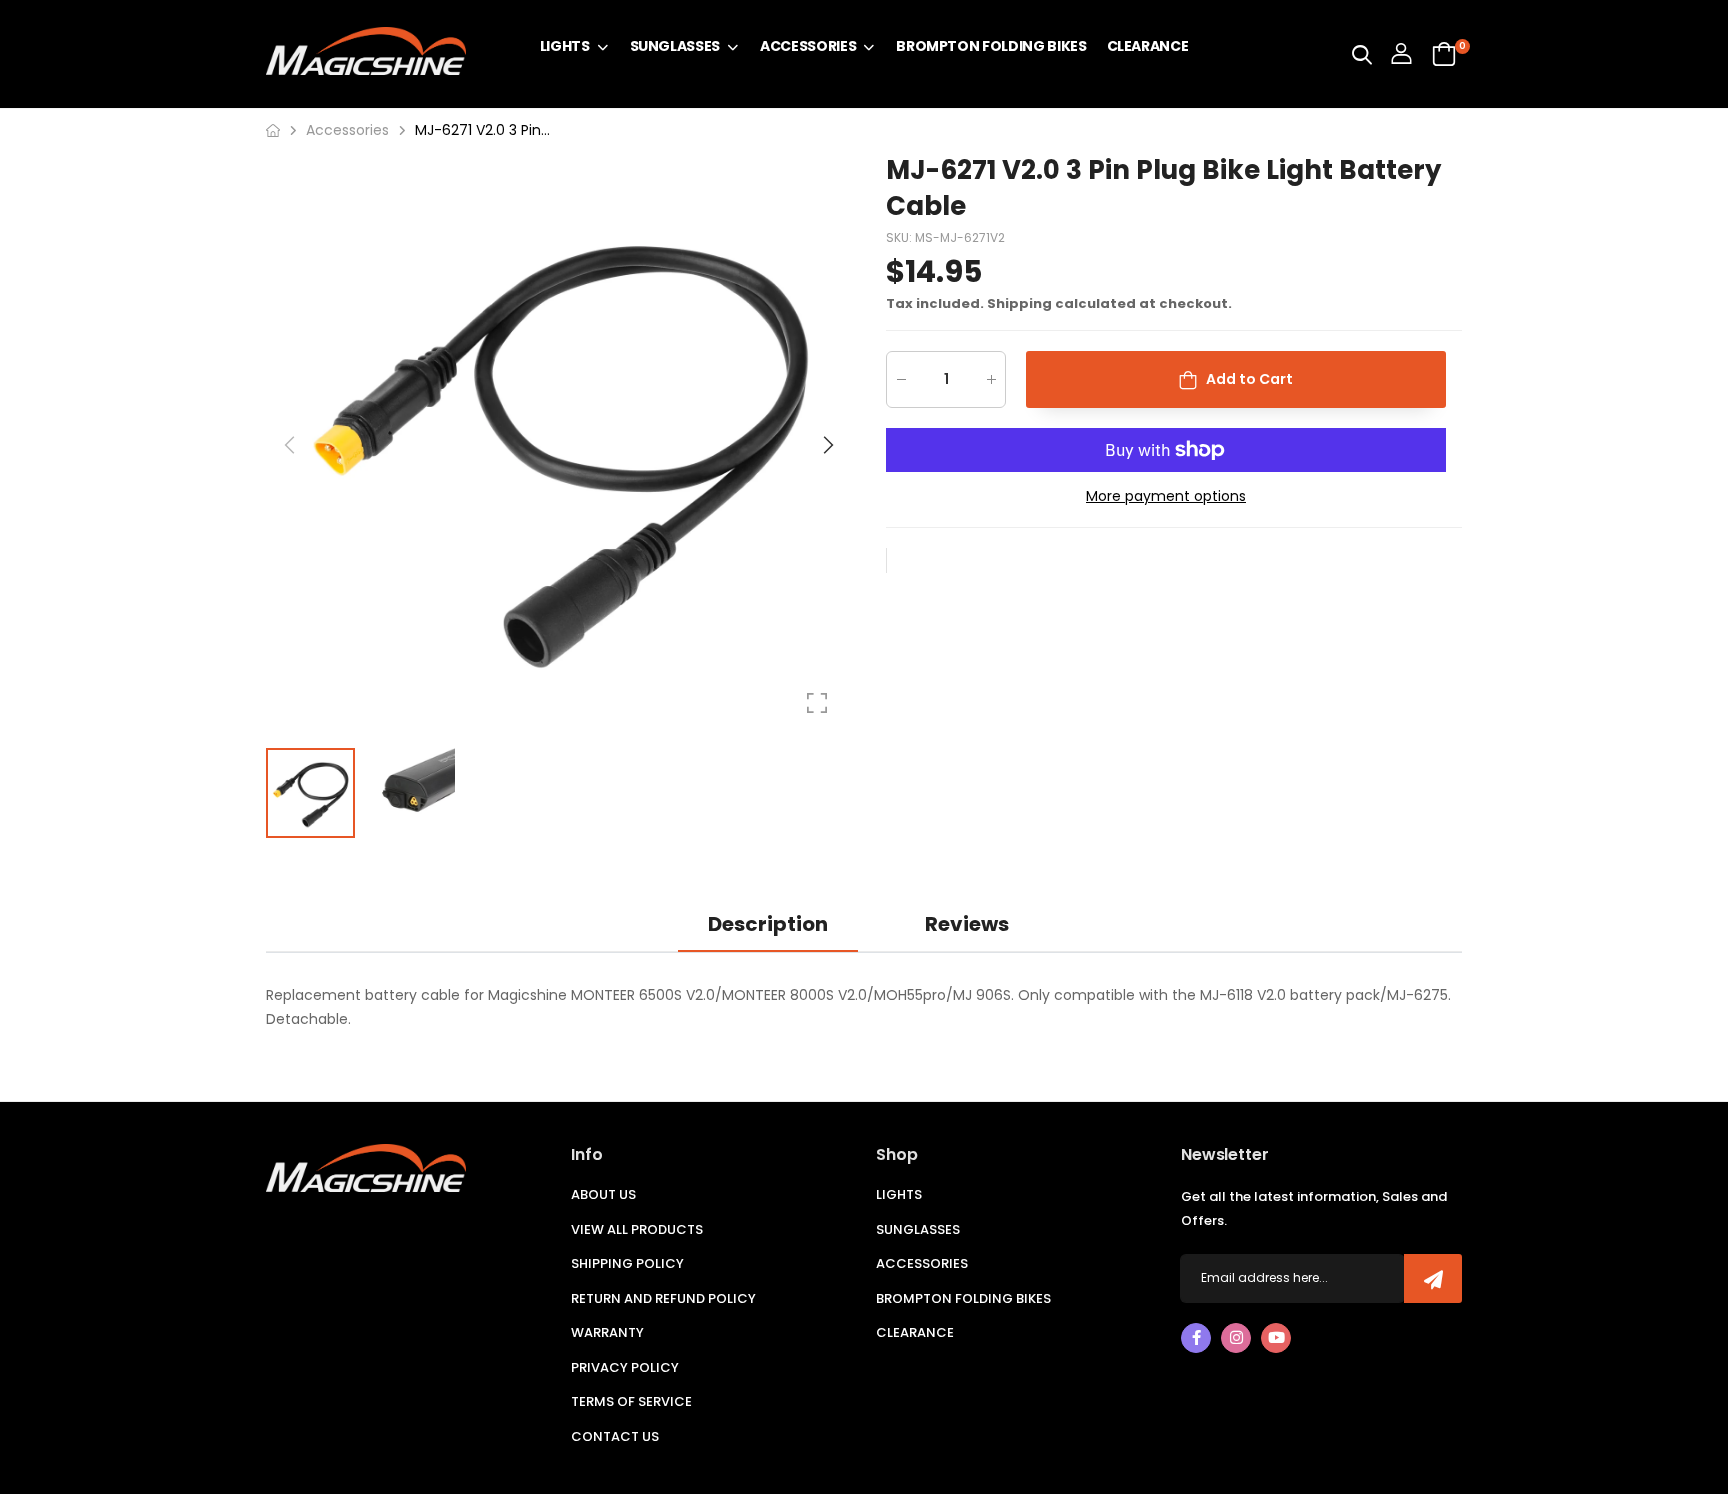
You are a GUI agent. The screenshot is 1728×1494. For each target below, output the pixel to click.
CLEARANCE (915, 1332)
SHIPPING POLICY (627, 1263)
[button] (827, 445)
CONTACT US (615, 1436)
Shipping (1019, 303)
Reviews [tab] (967, 924)
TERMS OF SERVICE (631, 1401)
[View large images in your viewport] (817, 703)
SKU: (900, 237)
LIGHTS (899, 1194)
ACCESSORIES (922, 1263)
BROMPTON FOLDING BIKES (963, 1298)
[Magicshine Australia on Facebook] (1196, 1338)
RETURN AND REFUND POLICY (663, 1298)
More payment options (1166, 496)
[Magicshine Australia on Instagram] (1236, 1338)
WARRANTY (607, 1332)
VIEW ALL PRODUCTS (637, 1229)
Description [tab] (768, 924)
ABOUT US (603, 1194)
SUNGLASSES (918, 1229)
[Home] (273, 130)
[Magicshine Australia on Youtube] (1276, 1338)
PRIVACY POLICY (625, 1367)
